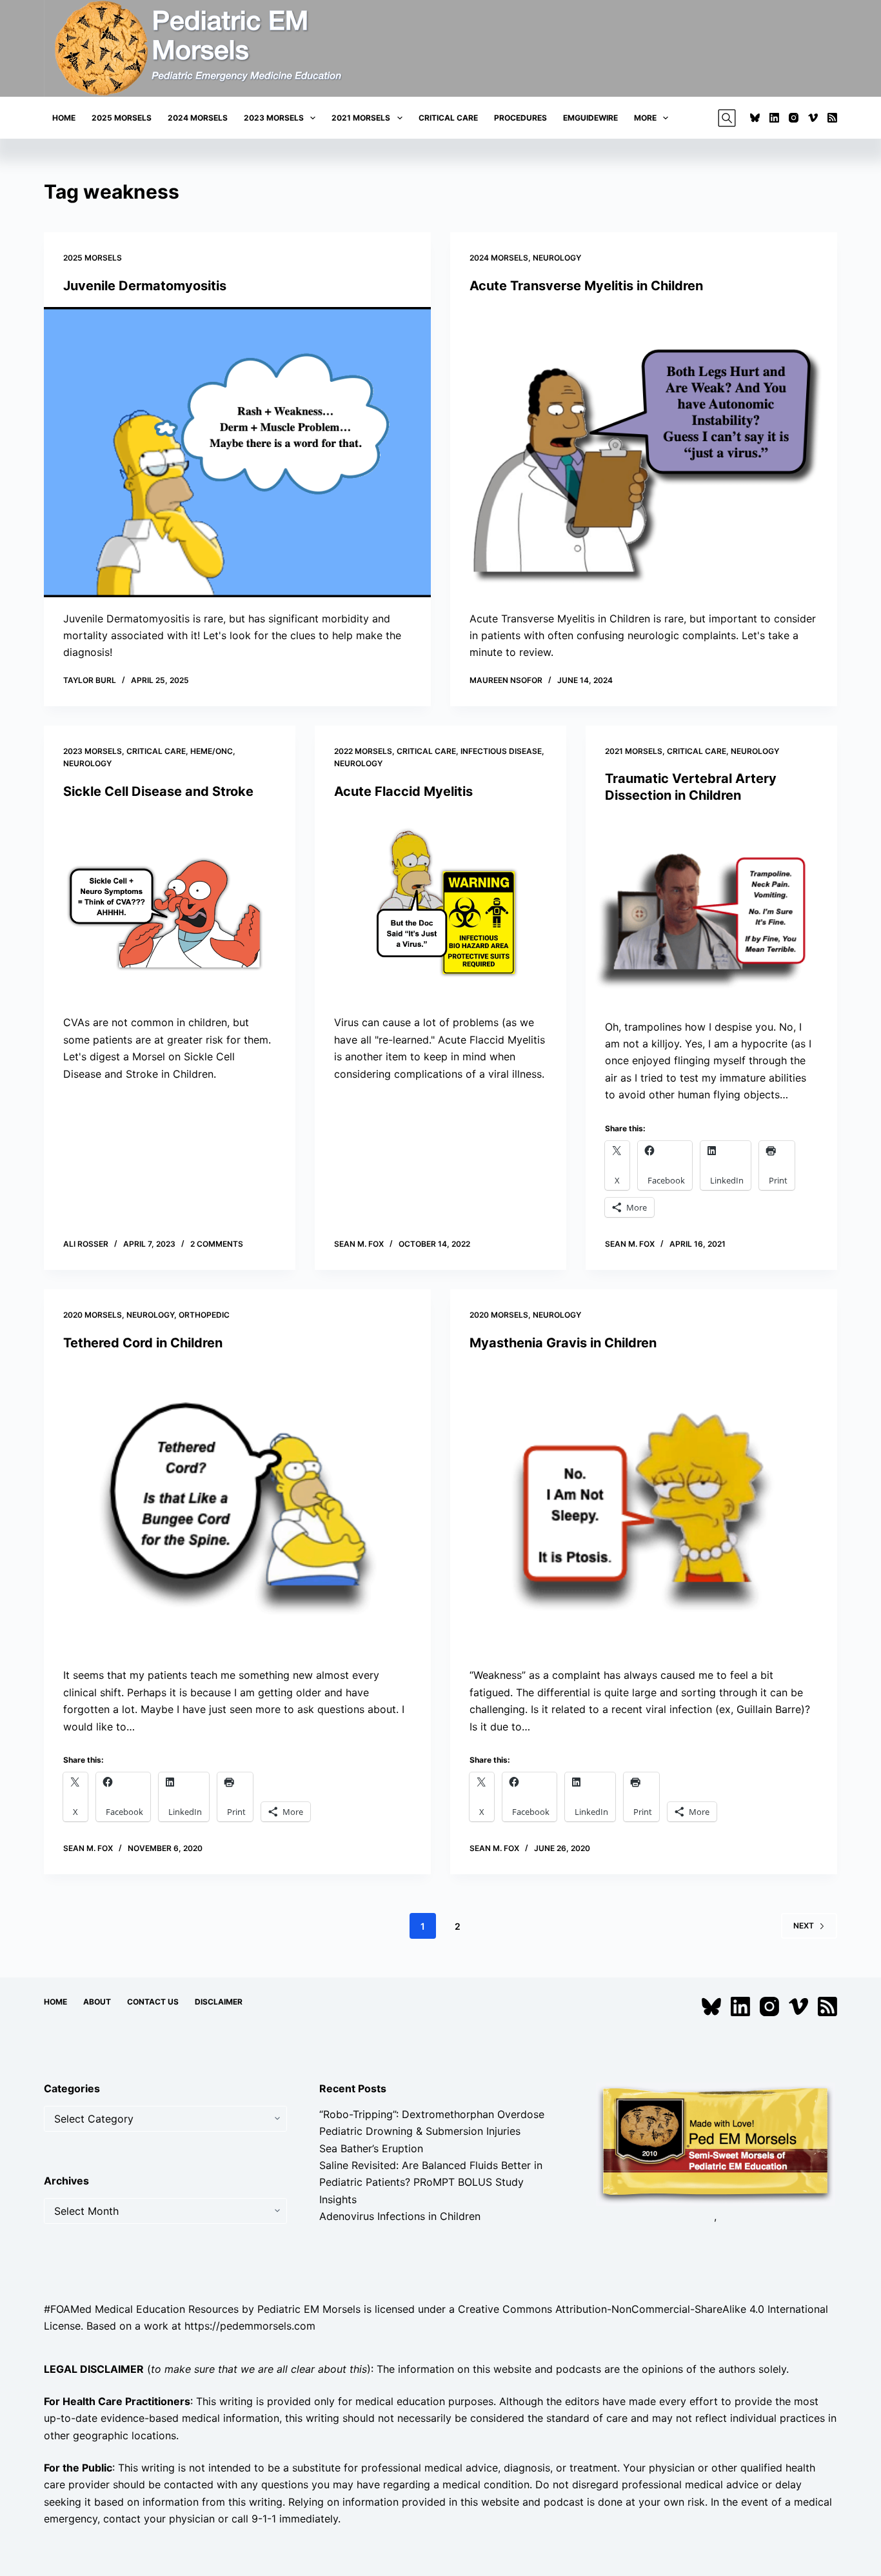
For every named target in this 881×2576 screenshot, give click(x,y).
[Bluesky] (755, 118)
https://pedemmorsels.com (250, 2326)
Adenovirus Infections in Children (400, 2216)
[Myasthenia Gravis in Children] (644, 1509)
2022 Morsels (363, 751)
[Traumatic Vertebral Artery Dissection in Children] (711, 911)
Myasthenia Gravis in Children (563, 1343)
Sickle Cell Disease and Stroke (158, 791)
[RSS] (832, 118)
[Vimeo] (813, 118)
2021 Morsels (361, 118)
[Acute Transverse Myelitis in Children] (644, 452)
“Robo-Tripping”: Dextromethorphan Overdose (432, 2114)
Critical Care (448, 118)
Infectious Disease (501, 751)
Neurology (557, 258)
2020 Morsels (93, 1315)
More (645, 118)
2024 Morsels (198, 118)
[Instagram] (794, 118)
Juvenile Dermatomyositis (145, 286)
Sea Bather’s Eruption (371, 2148)
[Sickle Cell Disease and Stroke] (170, 907)
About (97, 2002)
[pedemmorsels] (715, 2143)
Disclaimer (219, 2002)
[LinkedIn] (774, 118)
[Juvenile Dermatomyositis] (237, 452)
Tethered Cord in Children (143, 1343)
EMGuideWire (590, 118)
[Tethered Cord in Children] (237, 1509)
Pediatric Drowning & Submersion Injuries (420, 2131)
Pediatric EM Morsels (309, 2309)
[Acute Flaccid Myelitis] (440, 907)
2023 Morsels (274, 118)
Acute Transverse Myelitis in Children (586, 286)
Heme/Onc (212, 751)
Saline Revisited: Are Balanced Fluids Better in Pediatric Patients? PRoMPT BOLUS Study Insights (431, 2182)
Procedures (520, 118)
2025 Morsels (122, 118)
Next (804, 1926)
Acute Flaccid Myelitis (403, 791)
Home (64, 118)
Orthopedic (204, 1315)
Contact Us (153, 2002)
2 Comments (217, 1244)
